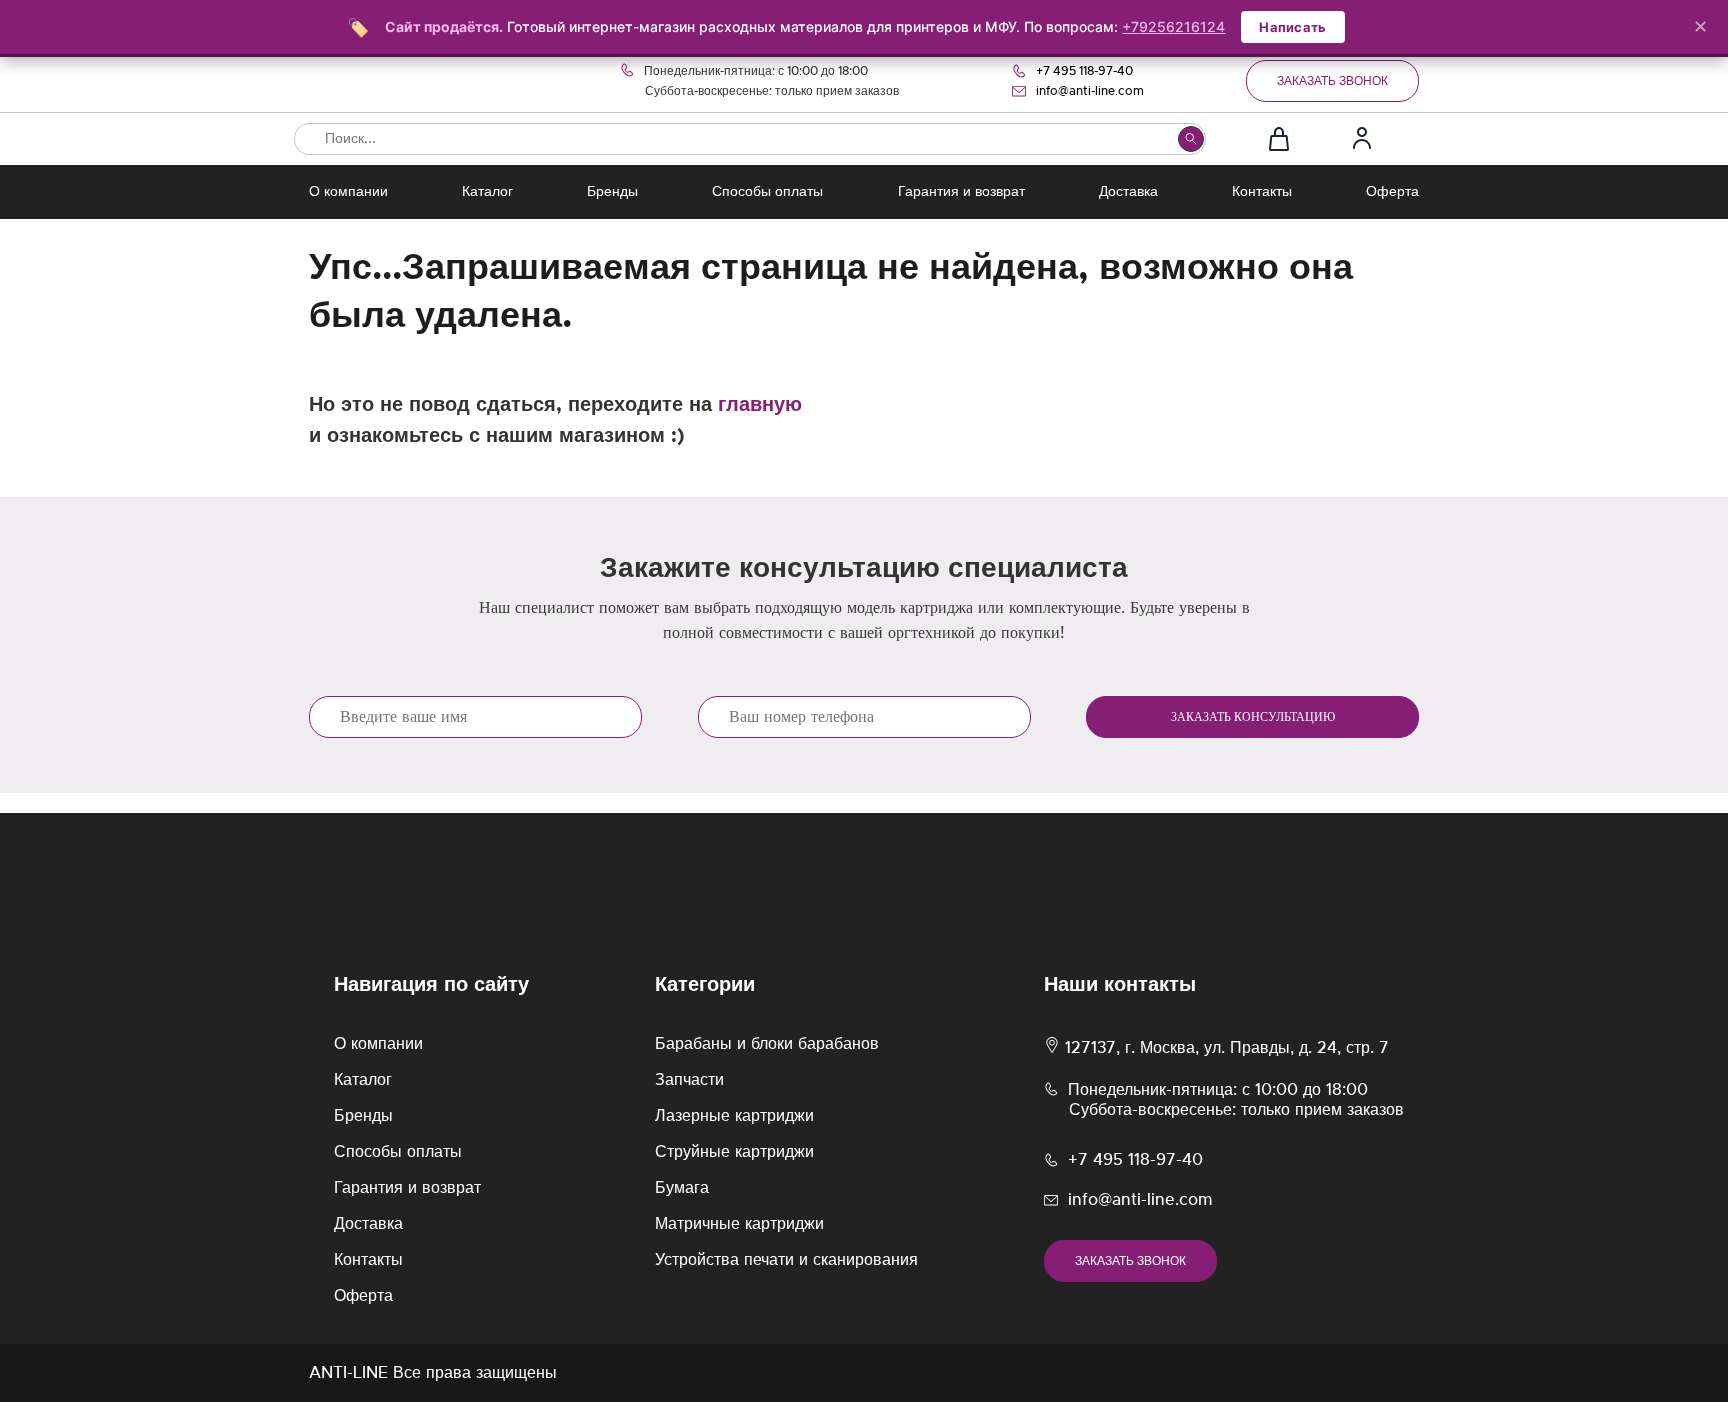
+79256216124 (1173, 26)
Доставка (1128, 192)
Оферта (1392, 192)
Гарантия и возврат (961, 192)
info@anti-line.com (1090, 91)
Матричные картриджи (739, 1224)
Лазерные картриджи (734, 1116)
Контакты (1262, 192)
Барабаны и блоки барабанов (767, 1044)
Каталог (487, 192)
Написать (1292, 27)
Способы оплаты (767, 192)
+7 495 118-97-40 (1084, 71)
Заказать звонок (1332, 81)
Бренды (612, 192)
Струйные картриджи (734, 1152)
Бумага (682, 1188)
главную (760, 405)
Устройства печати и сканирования (786, 1260)
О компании (348, 192)
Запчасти (689, 1080)
